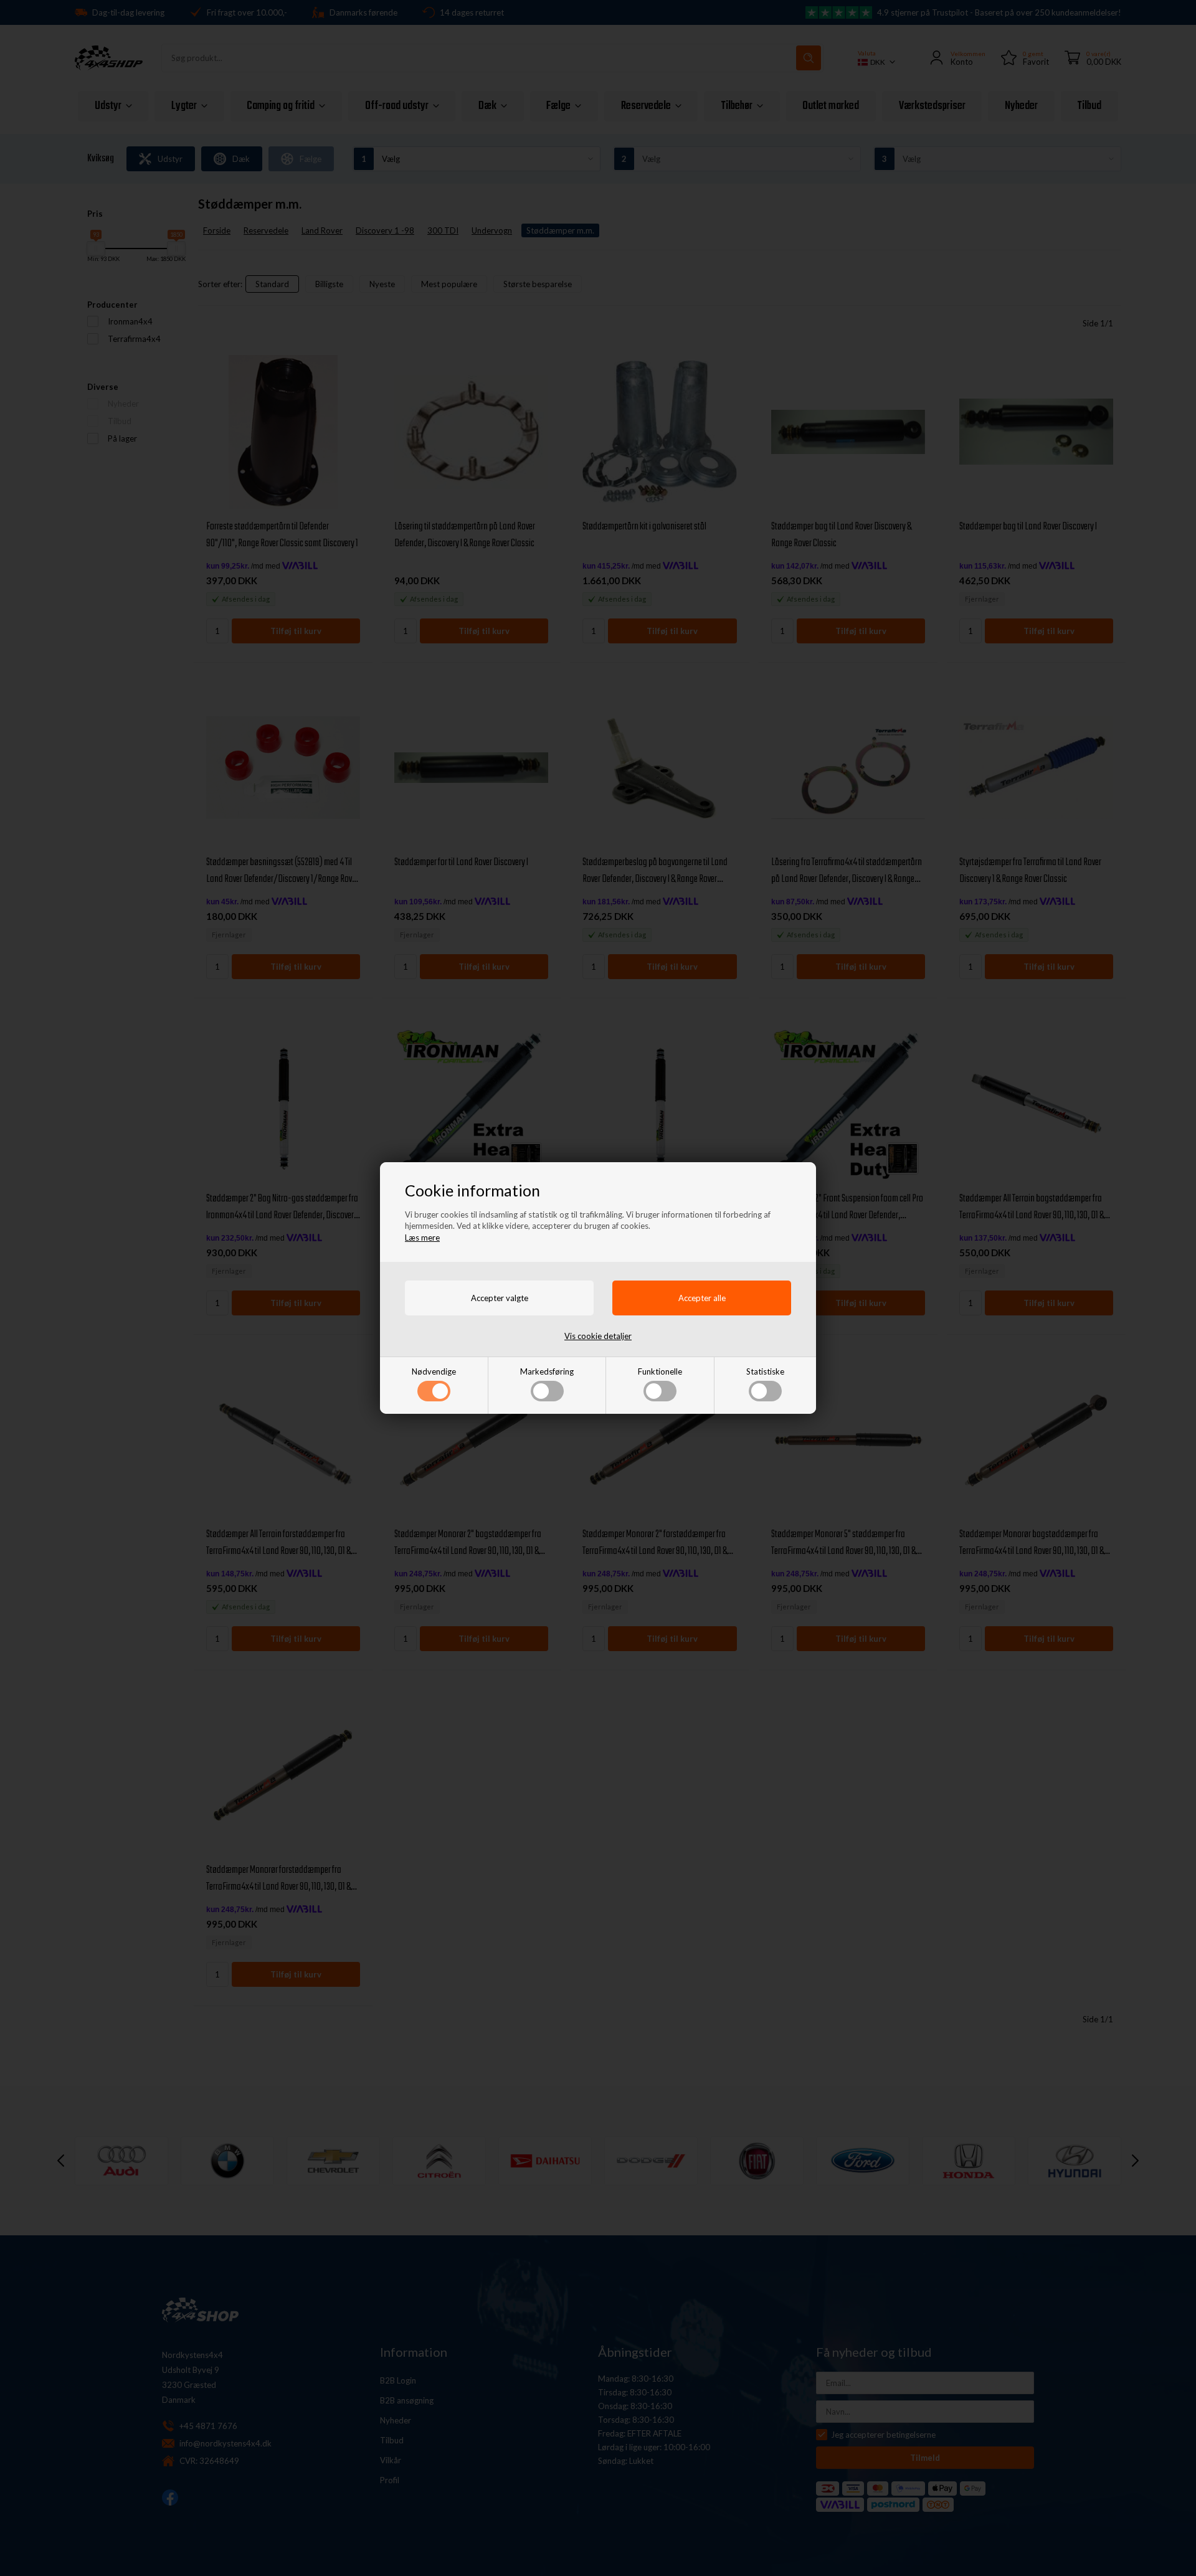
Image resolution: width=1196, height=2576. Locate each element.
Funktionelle (660, 1371)
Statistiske (765, 1371)
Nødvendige (434, 1371)
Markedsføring (547, 1371)
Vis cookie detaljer (598, 1336)
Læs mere (422, 1238)
